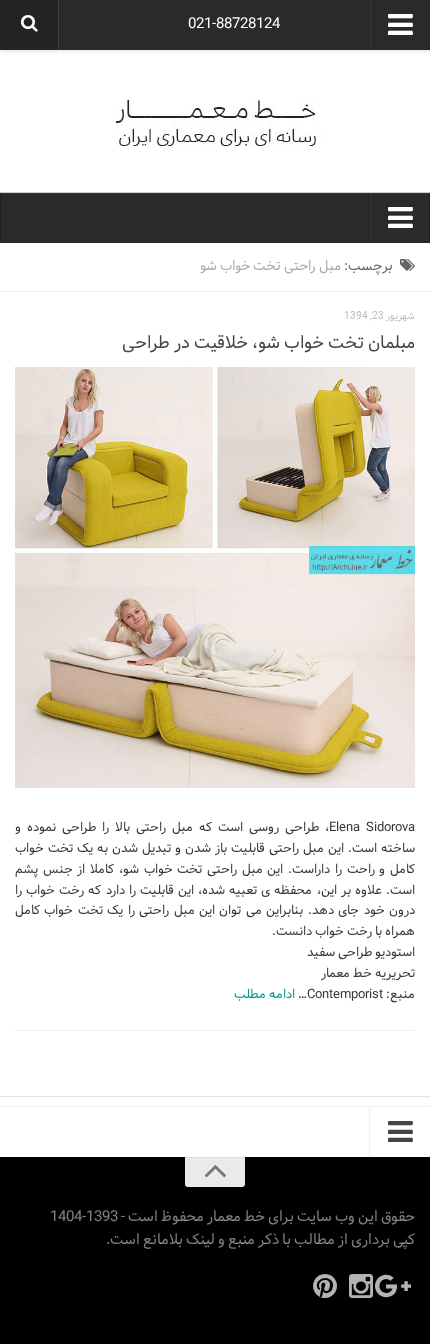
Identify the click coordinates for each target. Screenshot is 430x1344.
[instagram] (361, 1286)
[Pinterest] (325, 1286)
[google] (397, 1286)
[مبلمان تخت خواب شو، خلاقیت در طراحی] (215, 578)
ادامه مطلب (264, 995)
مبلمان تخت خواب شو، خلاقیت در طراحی (268, 343)
